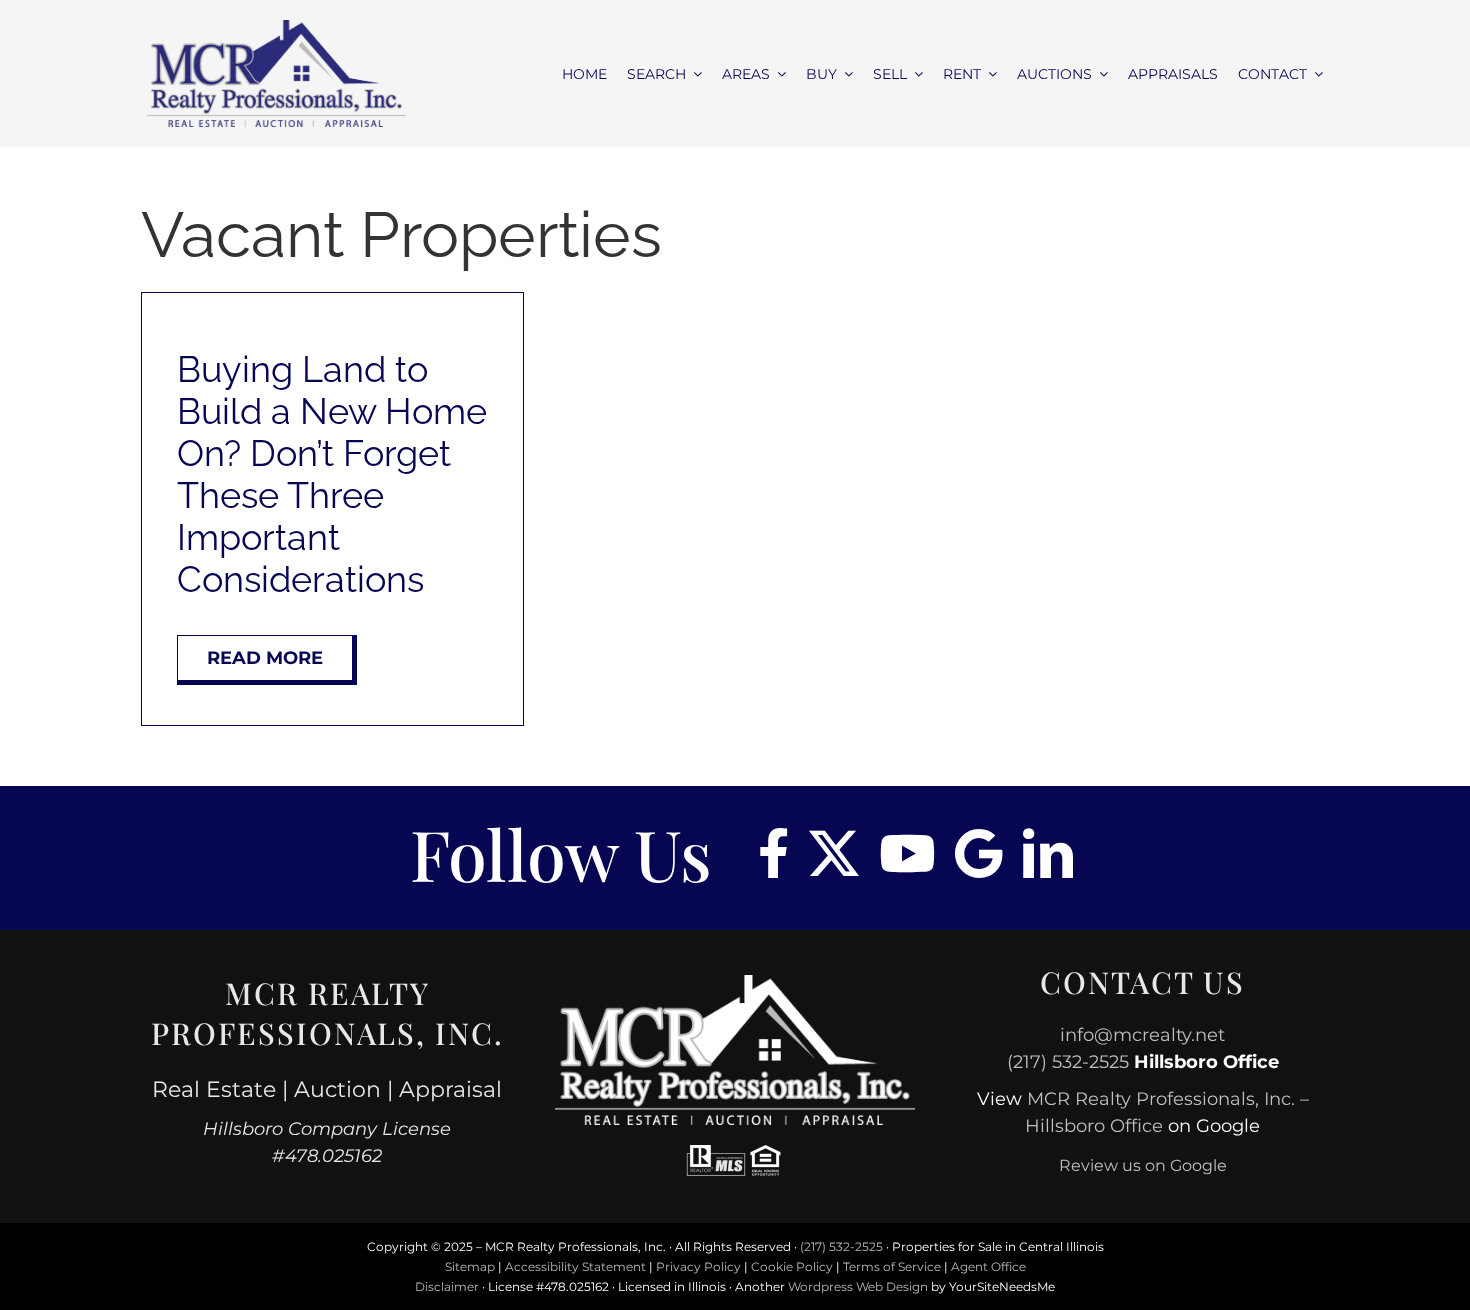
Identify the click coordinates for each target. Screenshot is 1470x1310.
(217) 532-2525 (1068, 1062)
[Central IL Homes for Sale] (276, 27)
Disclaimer (447, 1286)
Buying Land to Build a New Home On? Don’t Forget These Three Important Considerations (332, 474)
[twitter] (834, 853)
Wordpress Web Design (858, 1286)
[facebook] (773, 853)
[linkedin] (1048, 853)
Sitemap (470, 1266)
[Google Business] (979, 853)
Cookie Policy (792, 1266)
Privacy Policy (698, 1266)
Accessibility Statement (575, 1266)
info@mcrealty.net (1142, 1035)
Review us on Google (1143, 1165)
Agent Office (988, 1266)
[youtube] (907, 853)
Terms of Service (892, 1266)
